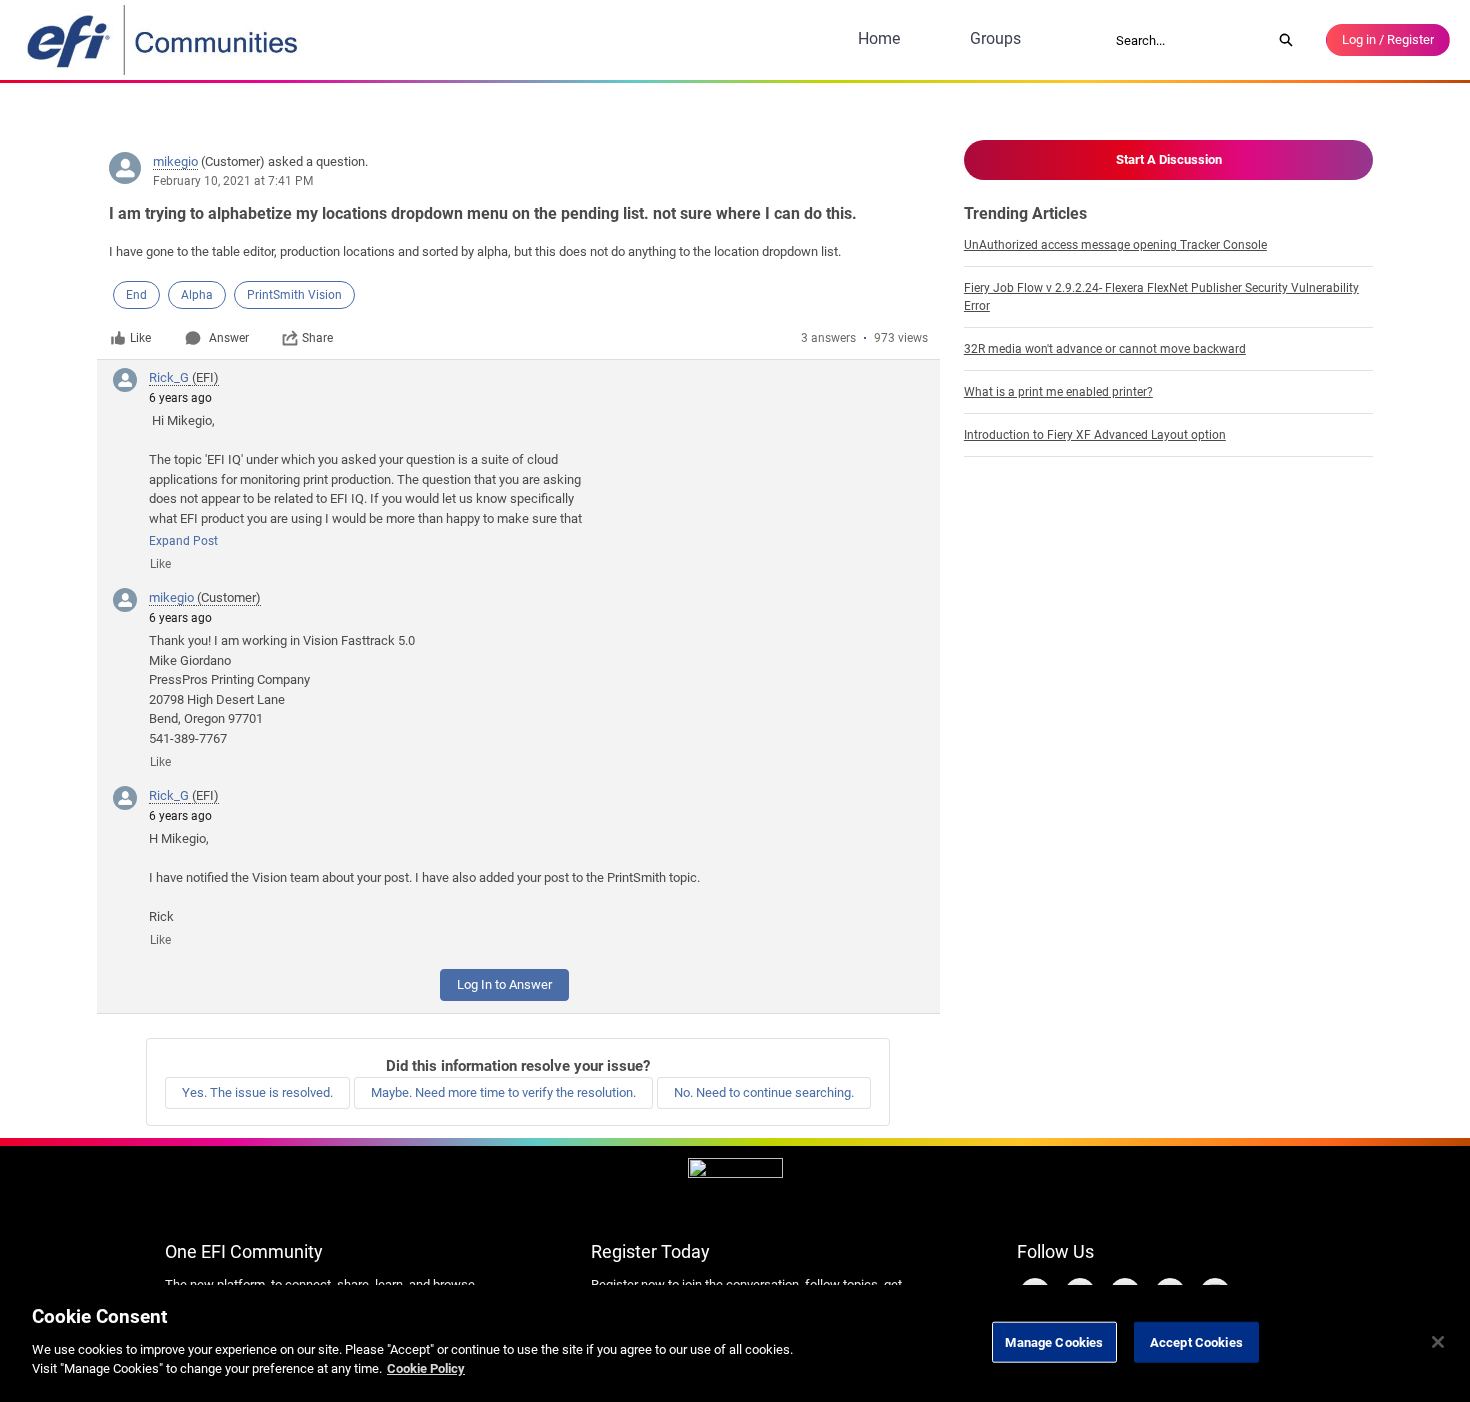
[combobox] (1187, 40)
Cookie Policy (426, 1368)
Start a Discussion (1169, 159)
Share (317, 338)
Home (879, 38)
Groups (995, 38)
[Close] (1438, 1342)
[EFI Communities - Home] (164, 40)
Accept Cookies (1196, 1341)
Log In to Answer (504, 984)
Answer (229, 338)
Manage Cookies (1054, 1341)
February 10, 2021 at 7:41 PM (233, 181)
